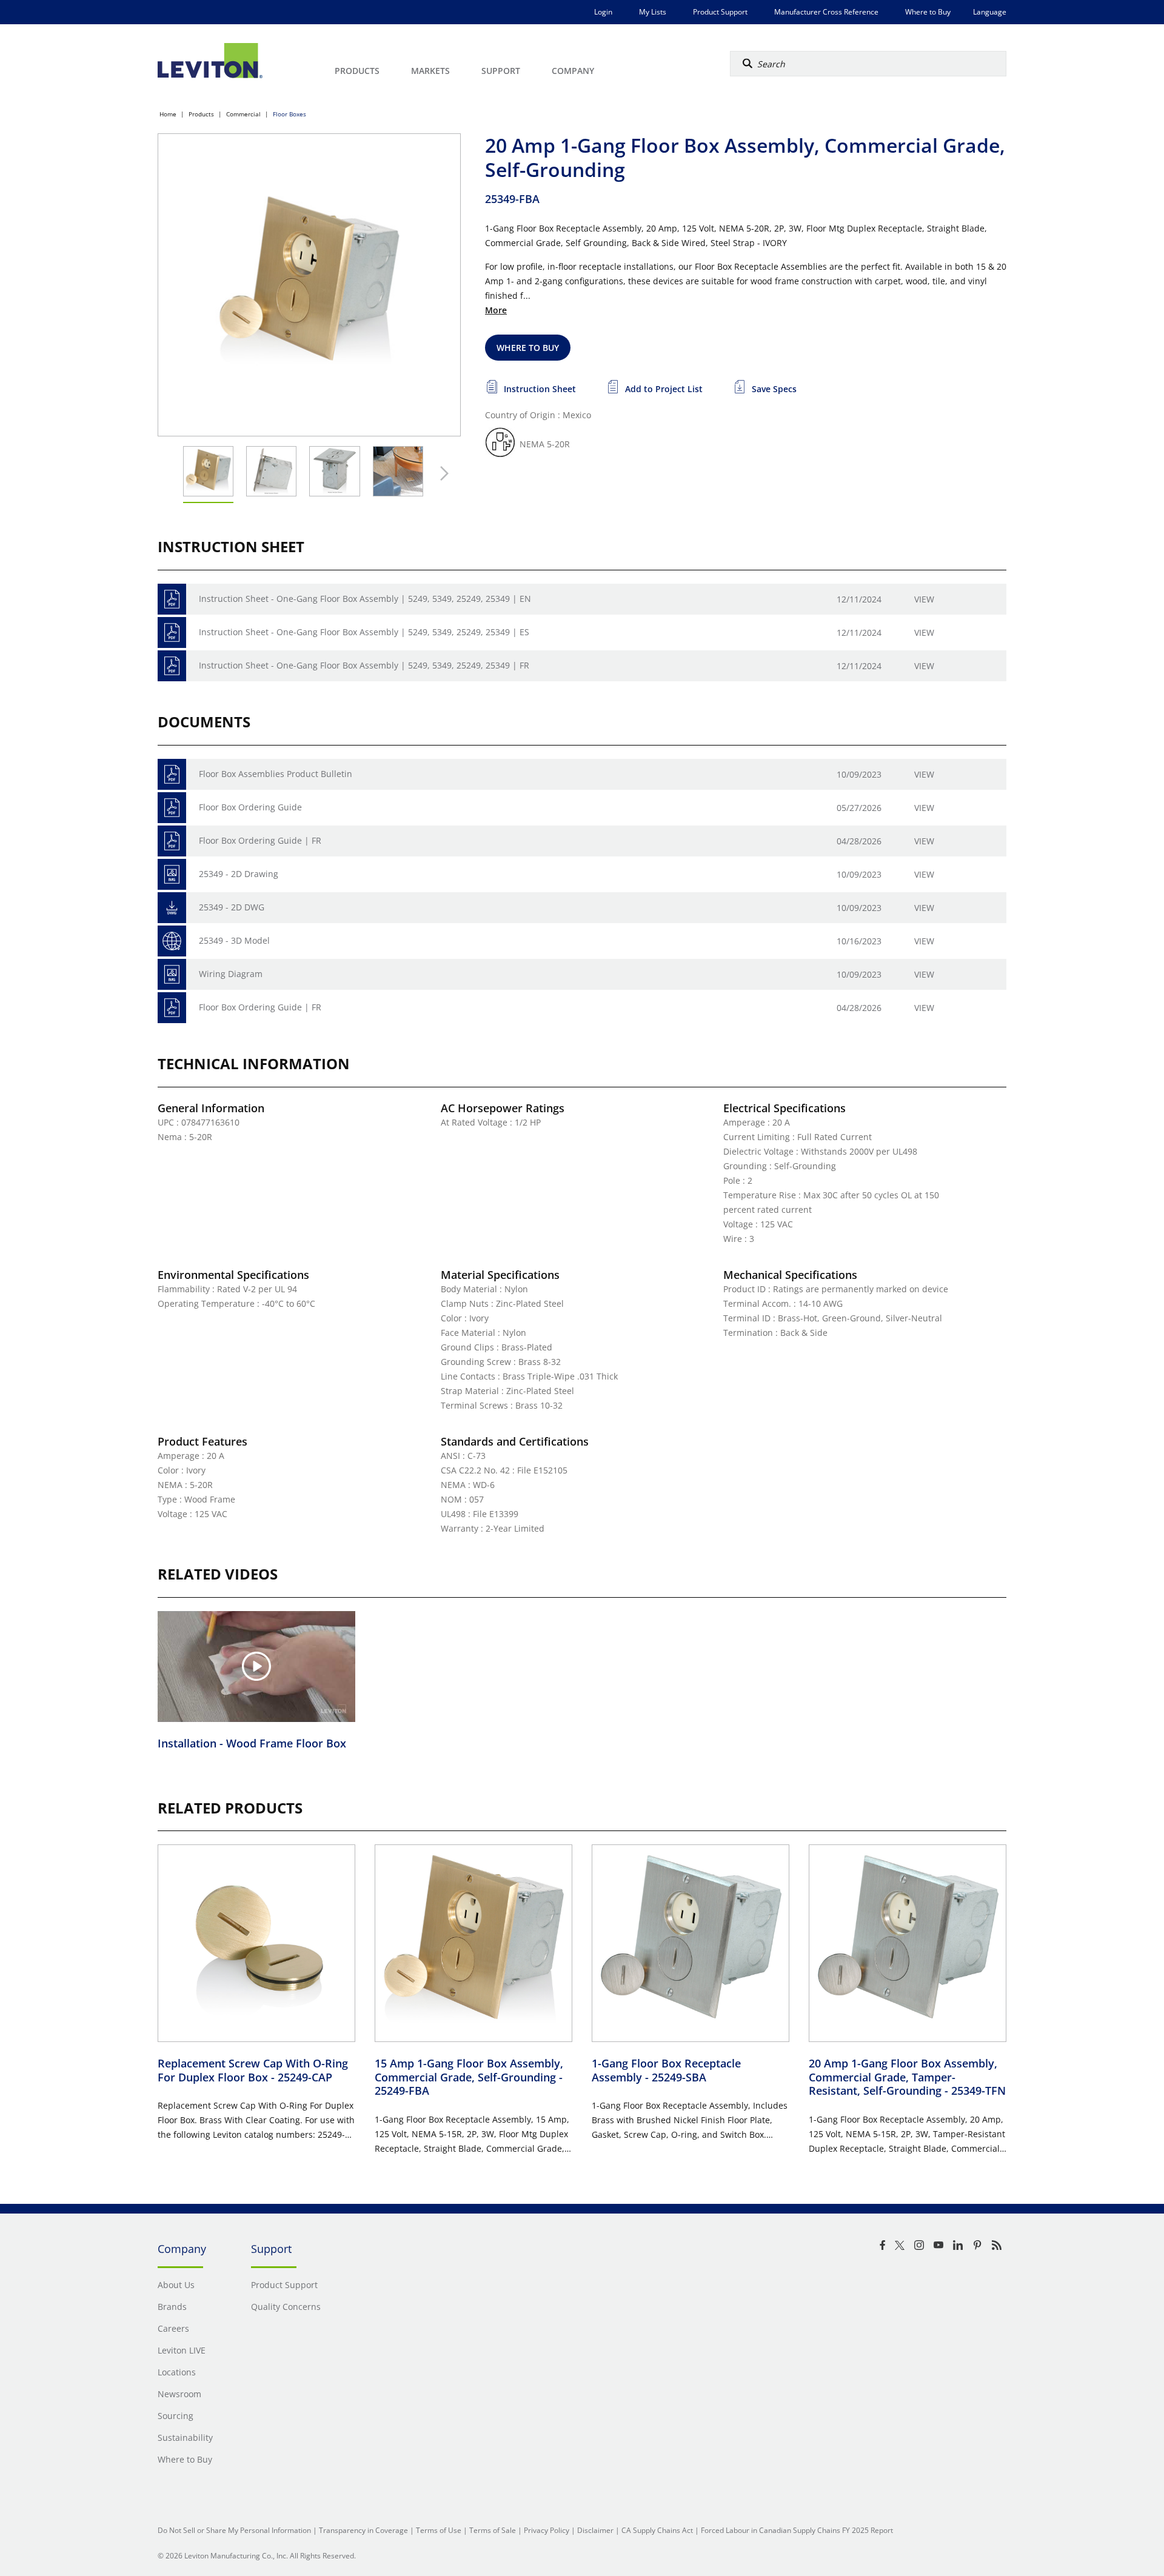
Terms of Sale (493, 2530)
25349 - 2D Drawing (239, 874)
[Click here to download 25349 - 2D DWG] (172, 908)
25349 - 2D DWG (232, 907)
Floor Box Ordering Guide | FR (260, 840)
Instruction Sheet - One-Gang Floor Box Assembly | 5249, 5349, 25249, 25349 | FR (364, 665)
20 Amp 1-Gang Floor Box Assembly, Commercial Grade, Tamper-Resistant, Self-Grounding (907, 2077)
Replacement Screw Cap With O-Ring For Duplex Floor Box (253, 2070)
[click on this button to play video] (256, 1666)
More (496, 310)
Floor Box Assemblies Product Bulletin (276, 774)
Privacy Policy (547, 2530)
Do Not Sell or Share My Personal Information (234, 2530)
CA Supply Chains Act (657, 2530)
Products (201, 114)
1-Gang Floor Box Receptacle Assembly (666, 2070)
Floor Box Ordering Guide (250, 807)
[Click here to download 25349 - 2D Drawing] (172, 874)
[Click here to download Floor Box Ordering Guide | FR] (172, 841)
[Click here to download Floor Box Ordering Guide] (172, 808)
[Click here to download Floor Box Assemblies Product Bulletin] (172, 774)
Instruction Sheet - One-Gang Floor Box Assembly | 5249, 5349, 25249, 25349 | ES (364, 632)
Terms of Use (439, 2530)
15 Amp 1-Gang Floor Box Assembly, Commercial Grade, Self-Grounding (469, 2077)
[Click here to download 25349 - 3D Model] (172, 941)
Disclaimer (595, 2530)
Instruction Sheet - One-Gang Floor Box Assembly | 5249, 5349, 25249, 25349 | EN (365, 599)
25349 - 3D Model (234, 940)
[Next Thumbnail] (441, 473)
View (924, 599)
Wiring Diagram (231, 974)
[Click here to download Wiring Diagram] (172, 974)
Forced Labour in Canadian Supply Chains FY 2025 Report (797, 2530)
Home (168, 114)
